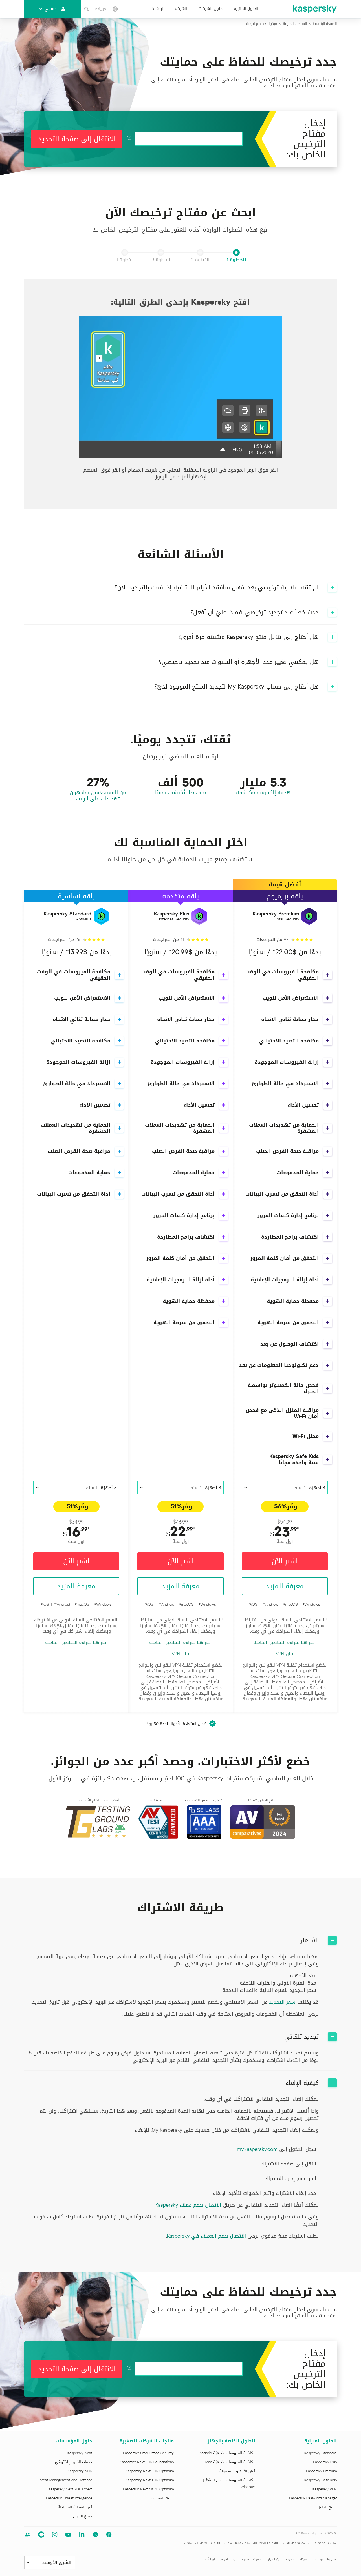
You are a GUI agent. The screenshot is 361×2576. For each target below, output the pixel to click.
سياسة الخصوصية (326, 2543)
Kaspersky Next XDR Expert (70, 2489)
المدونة (291, 2559)
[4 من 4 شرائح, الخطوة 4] (125, 252)
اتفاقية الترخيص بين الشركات (202, 2543)
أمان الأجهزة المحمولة (237, 2471)
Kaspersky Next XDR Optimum (150, 2480)
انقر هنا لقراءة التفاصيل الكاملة (285, 1643)
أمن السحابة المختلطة (75, 2507)
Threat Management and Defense (65, 2480)
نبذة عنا (157, 9)
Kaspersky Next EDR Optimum (150, 2471)
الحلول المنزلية (246, 9)
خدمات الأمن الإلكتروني (74, 2462)
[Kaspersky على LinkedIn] (82, 2535)
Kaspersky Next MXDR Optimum (148, 2489)
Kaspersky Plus (325, 2462)
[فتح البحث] (87, 9)
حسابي (51, 9)
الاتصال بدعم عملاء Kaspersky (188, 2205)
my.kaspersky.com (257, 2149)
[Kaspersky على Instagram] (55, 2535)
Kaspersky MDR (80, 2471)
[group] (180, 394)
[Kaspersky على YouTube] (68, 2535)
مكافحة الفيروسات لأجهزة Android (227, 2453)
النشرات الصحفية (252, 2559)
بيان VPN (285, 1654)
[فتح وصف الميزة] (328, 975)
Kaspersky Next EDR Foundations (147, 2462)
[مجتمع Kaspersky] (41, 2535)
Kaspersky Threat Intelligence (69, 2498)
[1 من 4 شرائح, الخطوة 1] (236, 252)
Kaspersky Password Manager (313, 2498)
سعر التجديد (282, 2002)
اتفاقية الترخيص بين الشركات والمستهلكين (251, 2543)
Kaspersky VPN (325, 2489)
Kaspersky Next (80, 2453)
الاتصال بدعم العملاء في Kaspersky (206, 2236)
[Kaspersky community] (28, 2535)
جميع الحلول (327, 2507)
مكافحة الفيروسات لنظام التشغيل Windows (228, 2484)
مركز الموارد (274, 2559)
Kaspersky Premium (321, 2471)
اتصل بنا (332, 2559)
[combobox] (102, 9)
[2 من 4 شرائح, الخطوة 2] (200, 252)
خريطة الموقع (229, 2559)
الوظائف (211, 2559)
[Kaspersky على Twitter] (95, 2535)
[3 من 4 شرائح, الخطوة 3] (161, 252)
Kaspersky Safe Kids (321, 2480)
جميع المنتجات (163, 2498)
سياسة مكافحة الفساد (296, 2543)
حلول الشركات (211, 9)
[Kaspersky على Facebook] (109, 2535)
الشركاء (181, 9)
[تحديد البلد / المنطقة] (115, 9)
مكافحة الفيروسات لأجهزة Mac (230, 2462)
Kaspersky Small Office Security (148, 2453)
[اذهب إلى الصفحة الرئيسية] (314, 9)
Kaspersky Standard (321, 2453)
